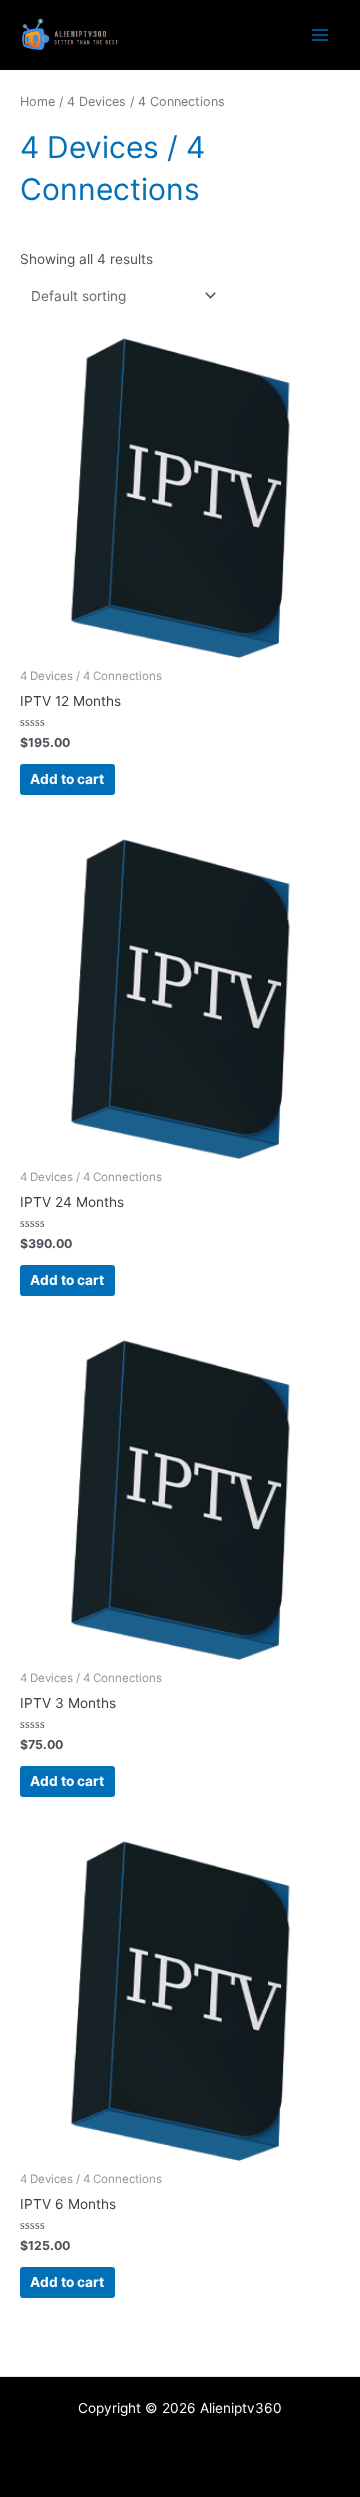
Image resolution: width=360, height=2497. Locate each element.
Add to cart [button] (67, 779)
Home (37, 101)
